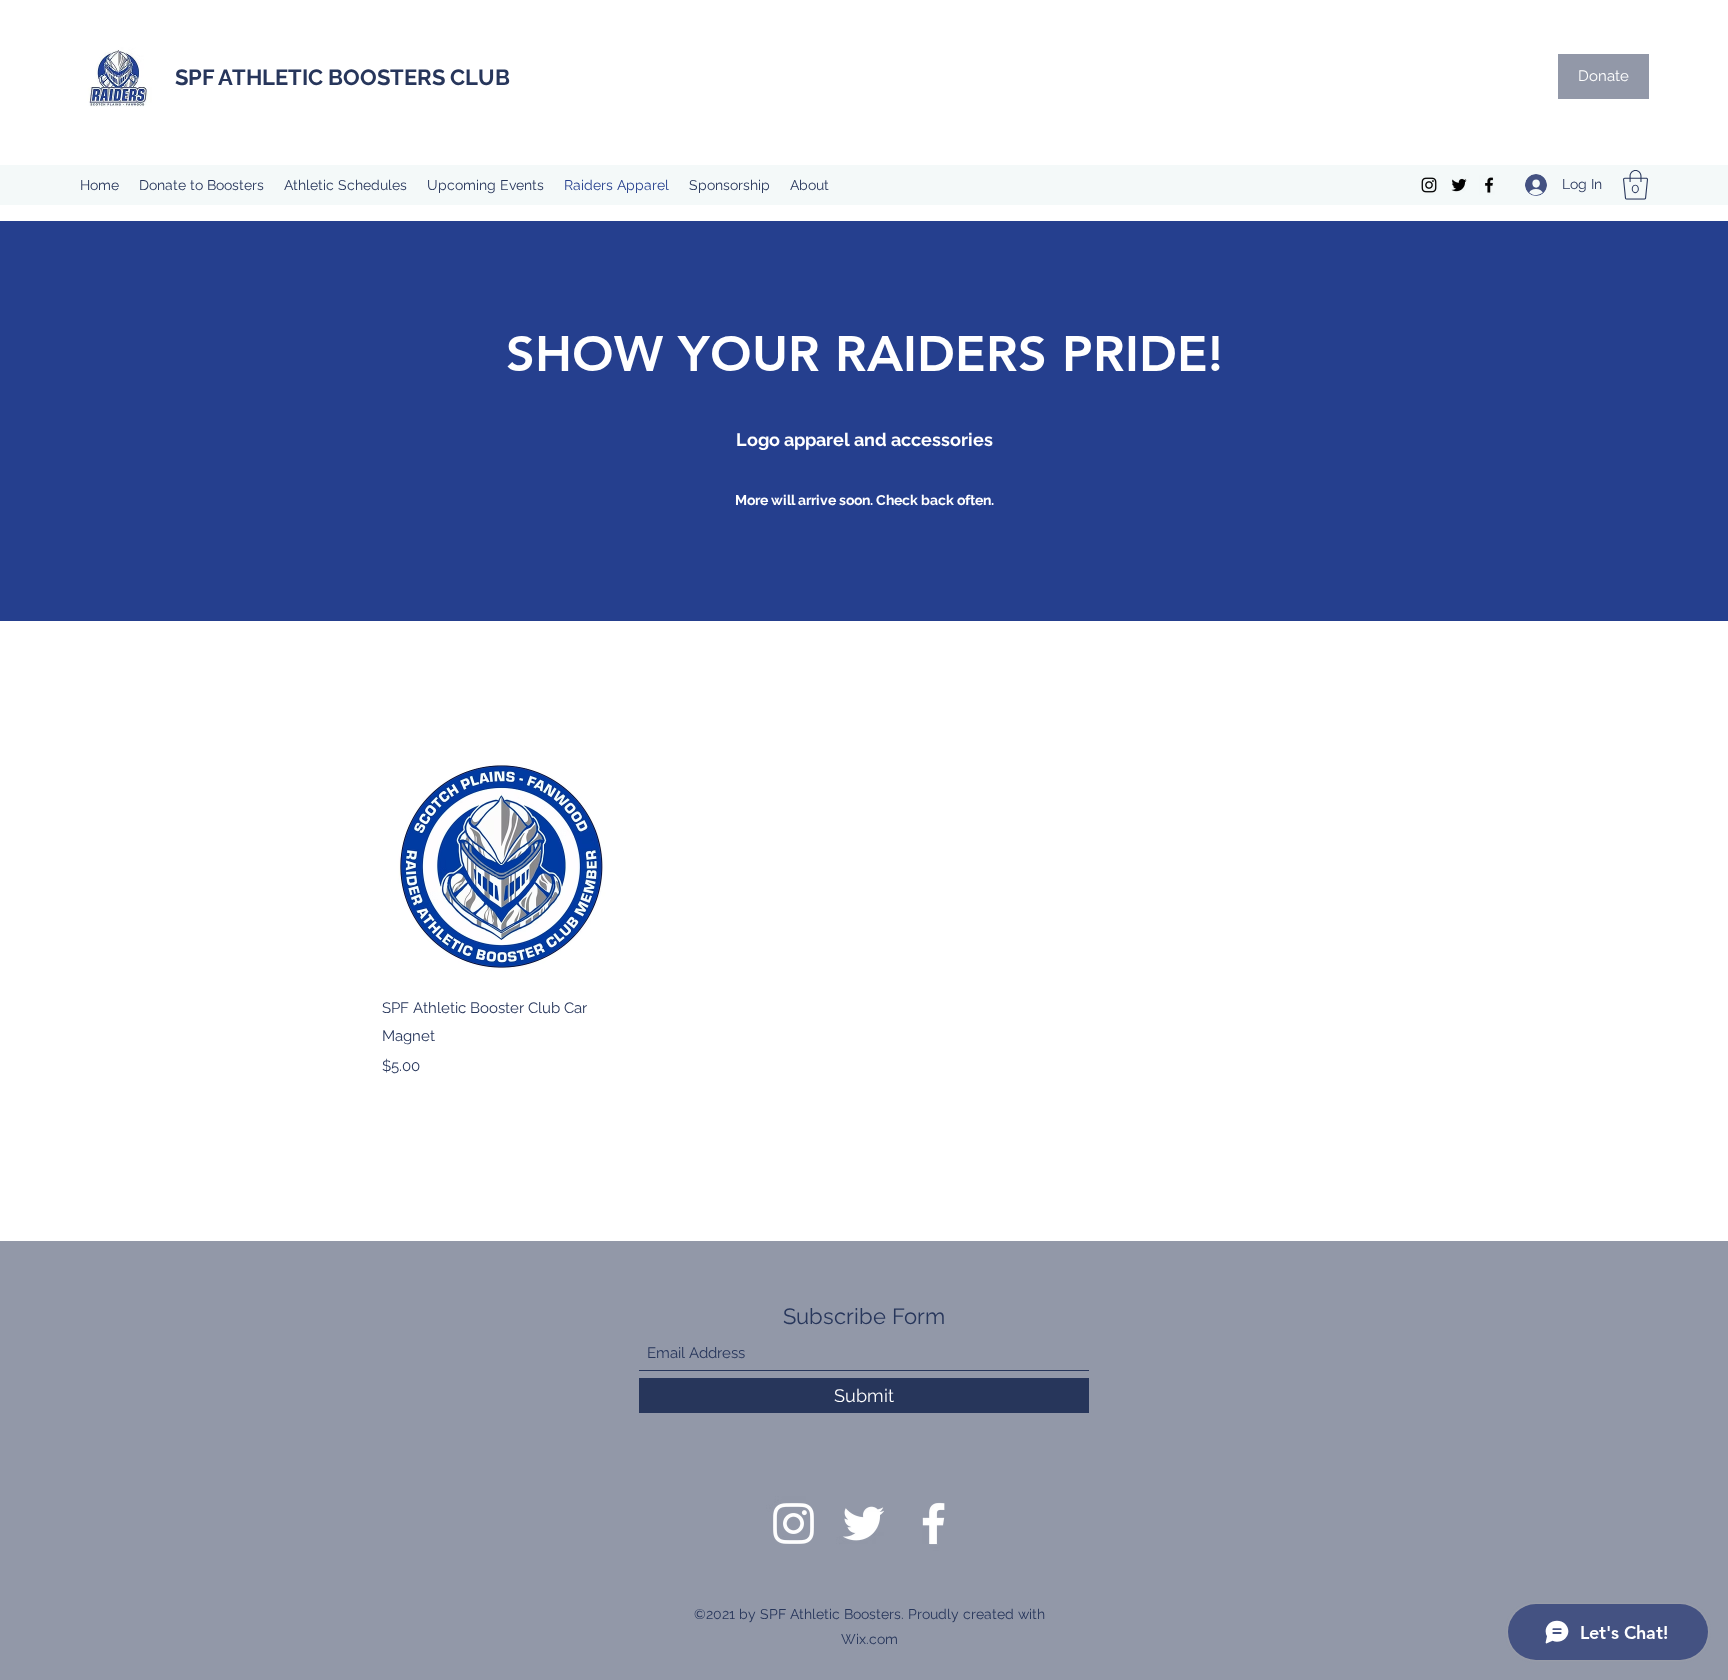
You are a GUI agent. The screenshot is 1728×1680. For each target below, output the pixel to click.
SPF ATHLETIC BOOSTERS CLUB (342, 77)
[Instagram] (1429, 185)
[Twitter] (1459, 185)
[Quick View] (497, 863)
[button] (1635, 185)
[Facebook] (1489, 185)
